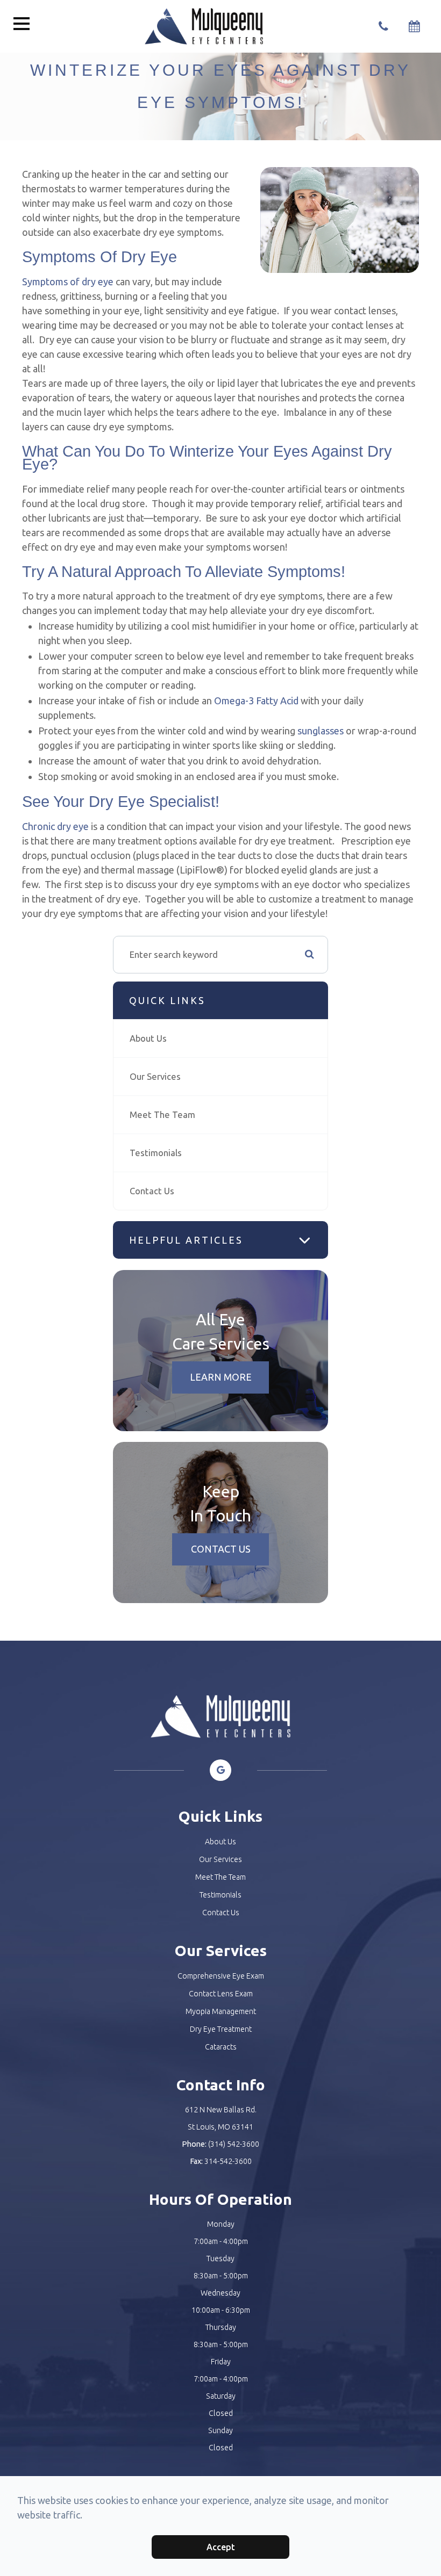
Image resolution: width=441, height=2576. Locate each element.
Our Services (155, 1076)
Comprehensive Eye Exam (221, 1976)
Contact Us (152, 1191)
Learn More (221, 1377)
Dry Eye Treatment (221, 2029)
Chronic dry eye (55, 826)
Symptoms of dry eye (68, 282)
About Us (148, 1038)
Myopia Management (221, 2011)
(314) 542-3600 (234, 2144)
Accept (221, 2547)
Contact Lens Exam (221, 1994)
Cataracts (221, 2047)
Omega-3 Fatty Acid (256, 701)
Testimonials (156, 1153)
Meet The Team (162, 1114)
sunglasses (321, 731)
